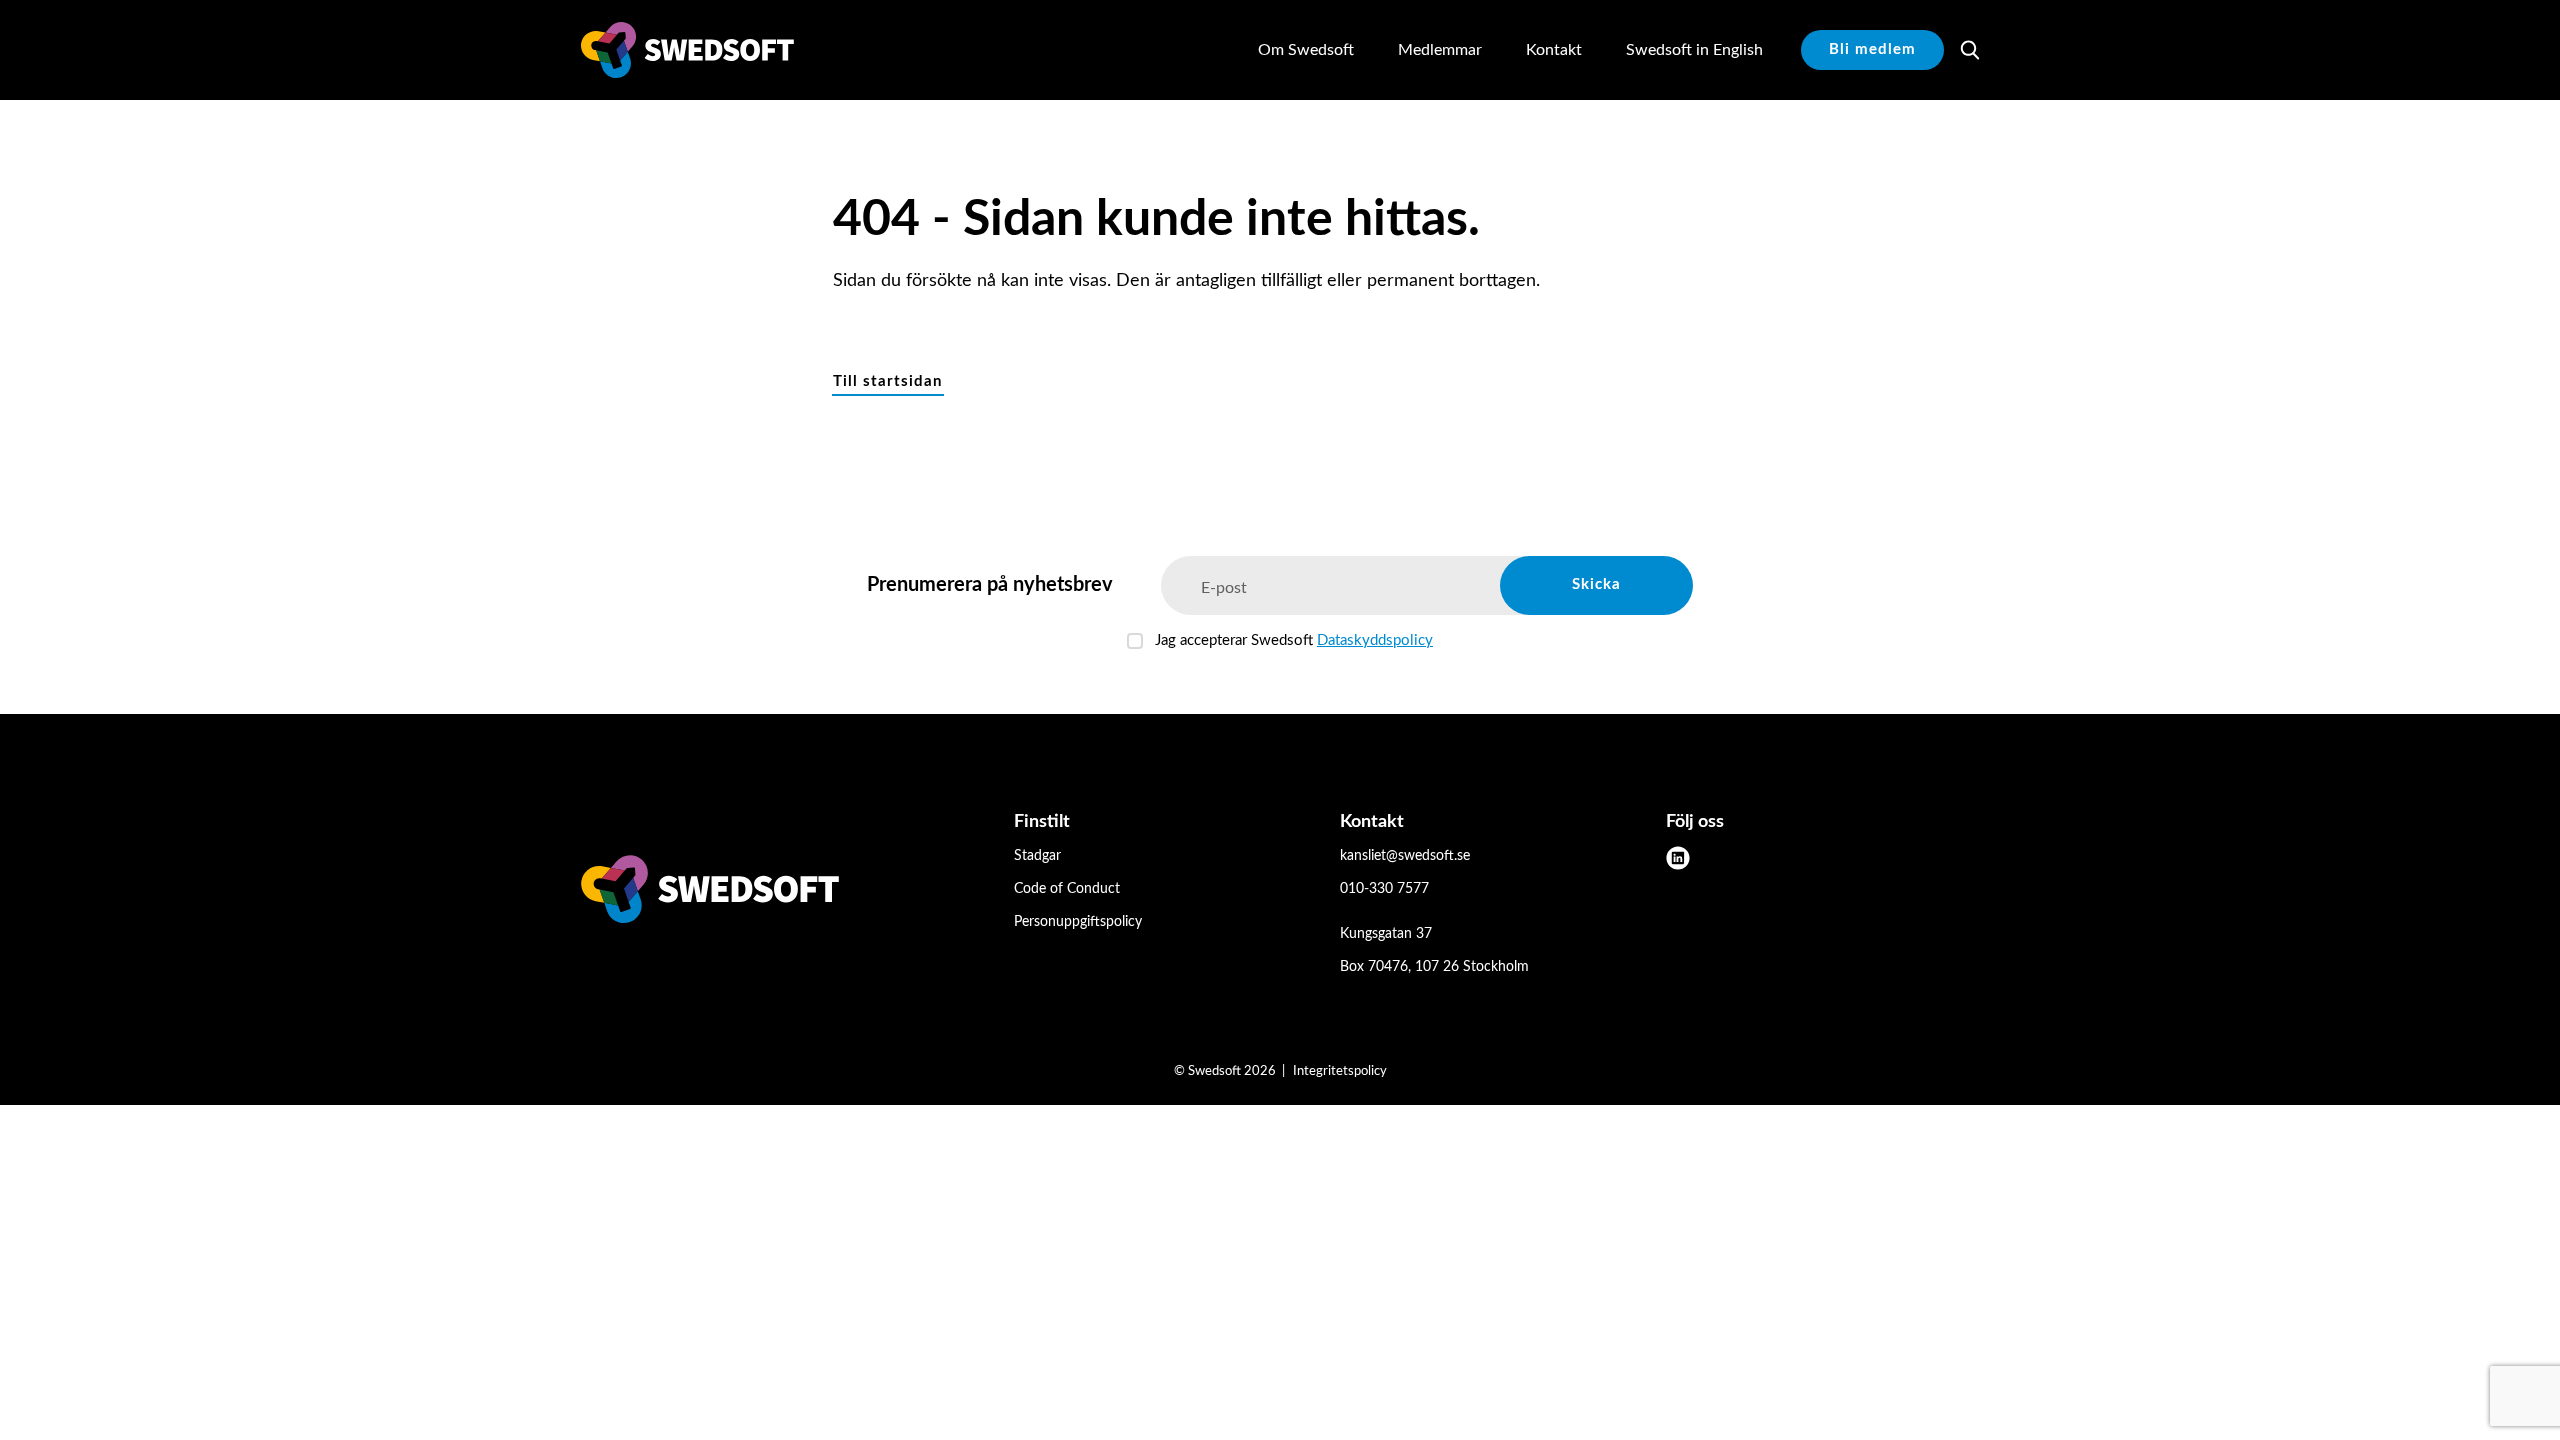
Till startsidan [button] (887, 381)
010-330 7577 (1384, 889)
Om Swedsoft (1306, 50)
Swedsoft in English (1694, 50)
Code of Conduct (1067, 889)
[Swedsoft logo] (710, 893)
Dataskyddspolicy (1375, 640)
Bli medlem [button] (1872, 49)
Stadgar (1037, 856)
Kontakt (1554, 50)
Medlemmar (1440, 50)
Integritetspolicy (1340, 1071)
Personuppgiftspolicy (1078, 922)
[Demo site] (687, 50)
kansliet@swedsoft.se (1405, 856)
